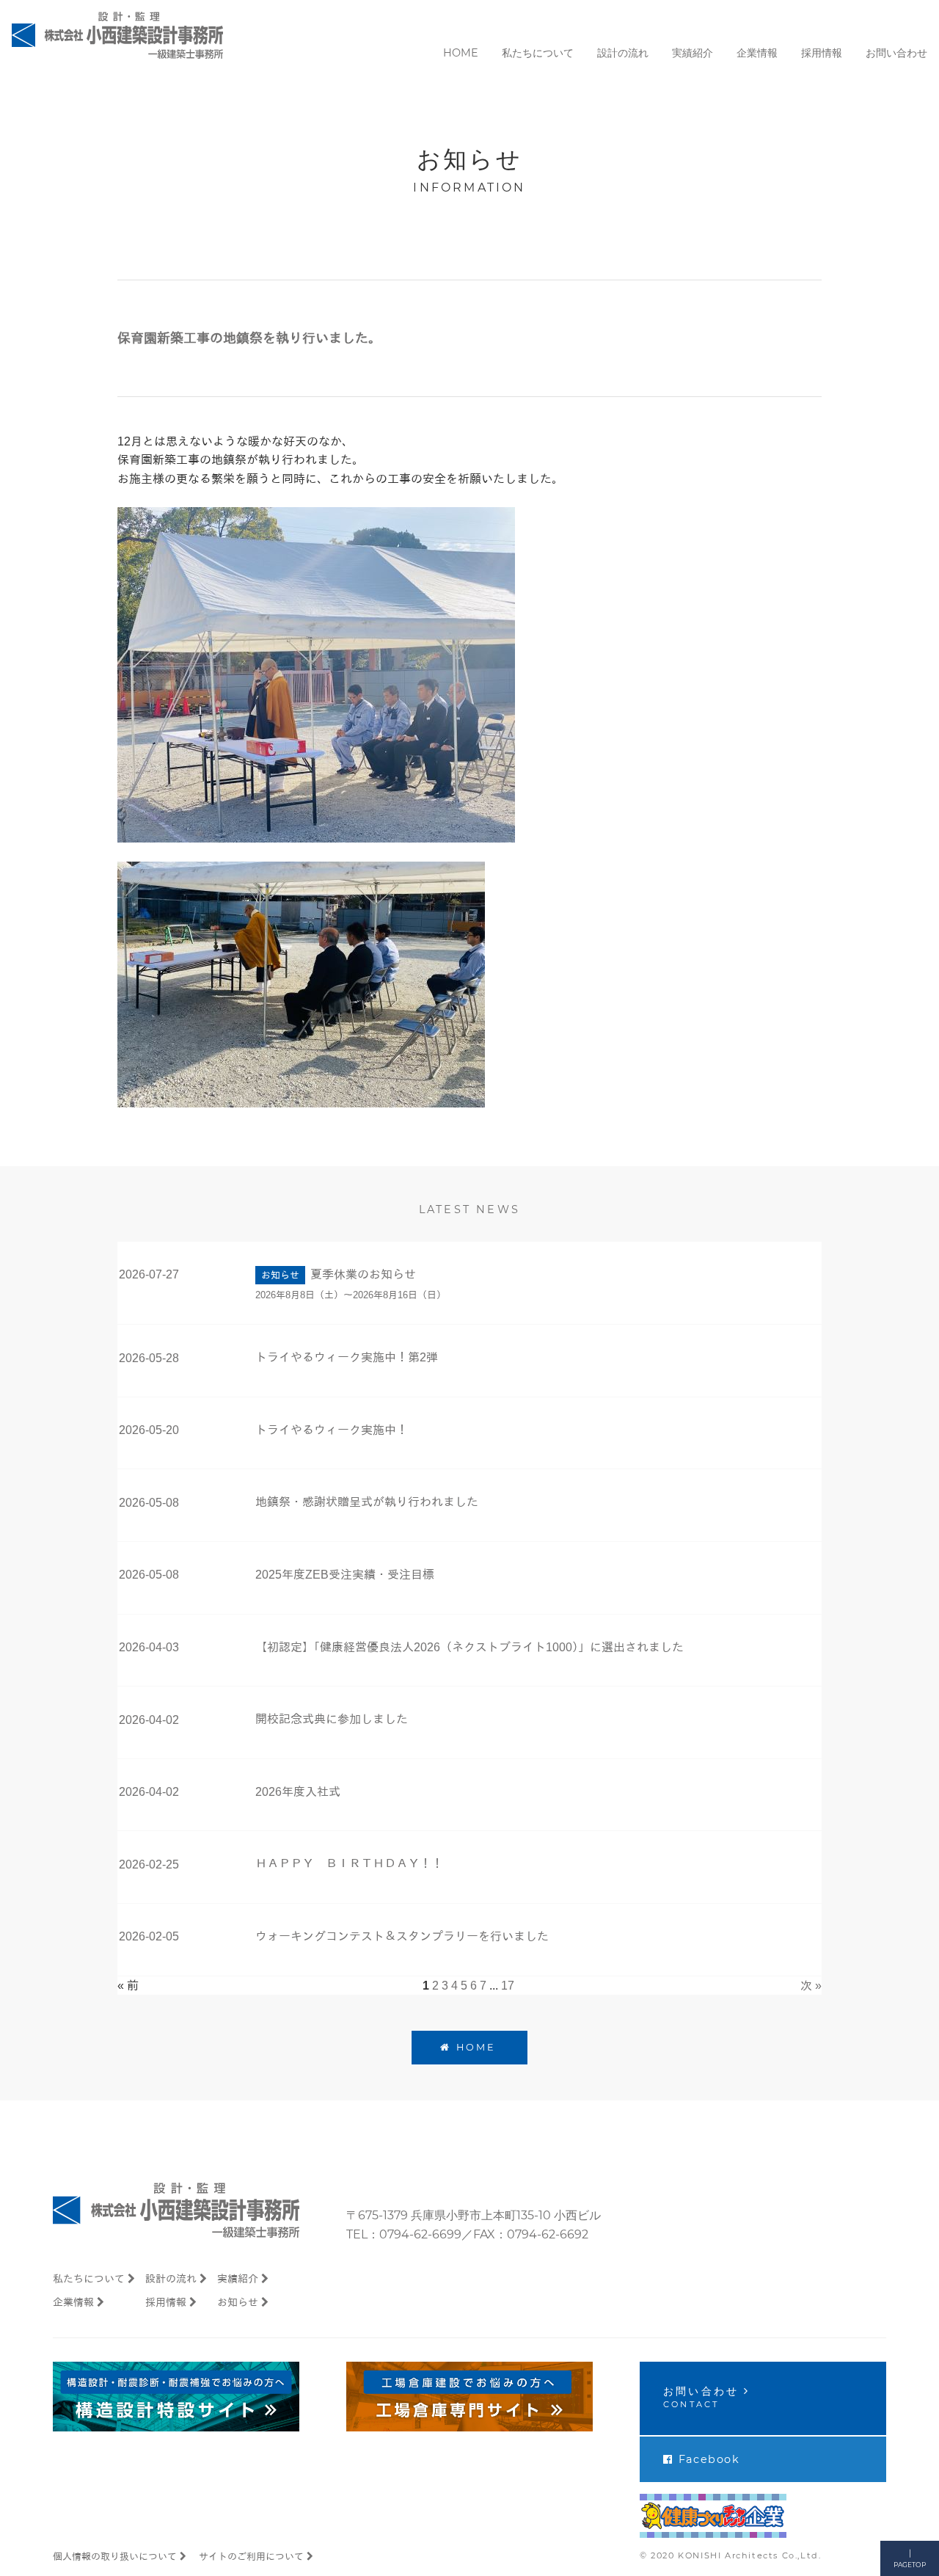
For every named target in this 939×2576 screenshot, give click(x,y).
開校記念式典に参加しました (332, 1719)
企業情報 (73, 2302)
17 (508, 1986)
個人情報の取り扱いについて (115, 2557)
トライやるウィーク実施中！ (332, 1430)
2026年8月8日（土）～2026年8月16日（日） (351, 1295)
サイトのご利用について (251, 2557)
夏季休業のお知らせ (363, 1274)
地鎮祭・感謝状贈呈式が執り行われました (367, 1502)
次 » (811, 1986)
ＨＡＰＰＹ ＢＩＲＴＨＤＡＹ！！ (349, 1864)
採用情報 (166, 2302)
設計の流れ (171, 2279)
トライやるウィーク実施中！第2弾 (347, 1357)
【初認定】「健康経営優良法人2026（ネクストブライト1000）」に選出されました (469, 1647)
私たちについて (89, 2279)
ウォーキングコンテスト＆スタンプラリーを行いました (402, 1936)
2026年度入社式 (298, 1792)
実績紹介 (238, 2279)
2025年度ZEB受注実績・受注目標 (345, 1575)
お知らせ (238, 2302)
